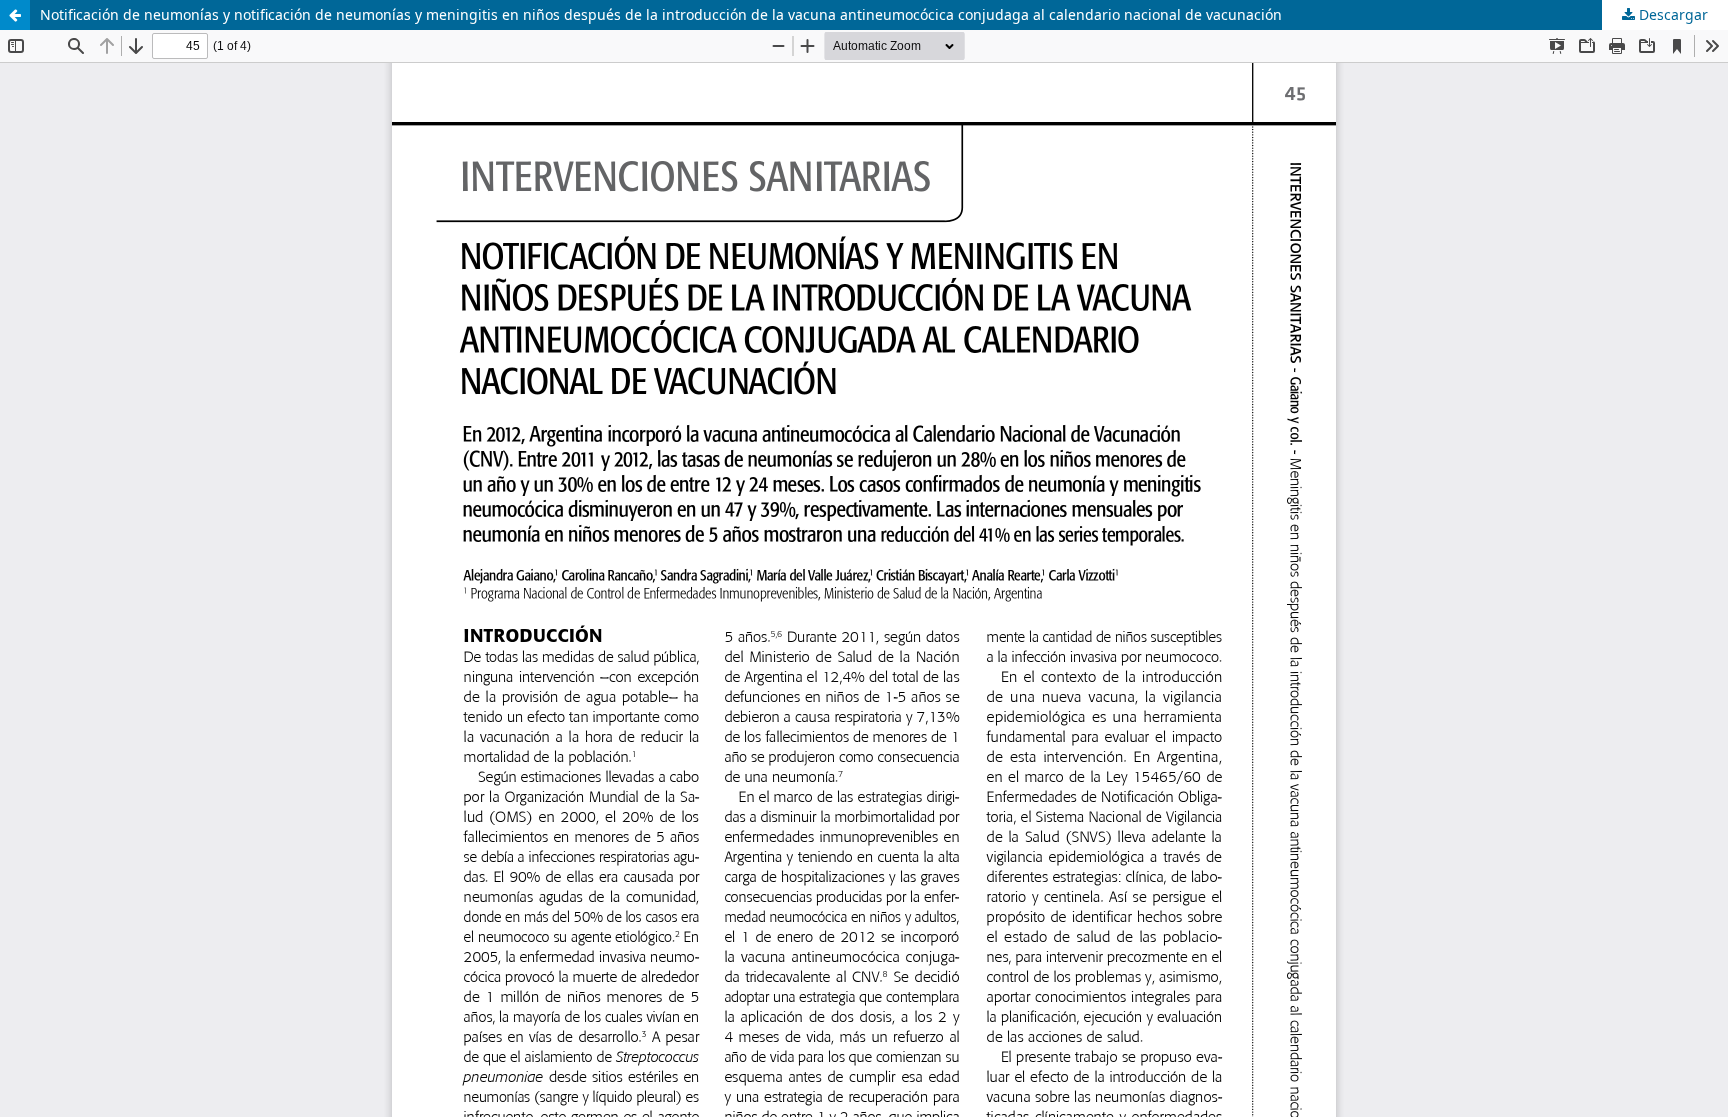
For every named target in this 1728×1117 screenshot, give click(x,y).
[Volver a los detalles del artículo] (15, 15)
